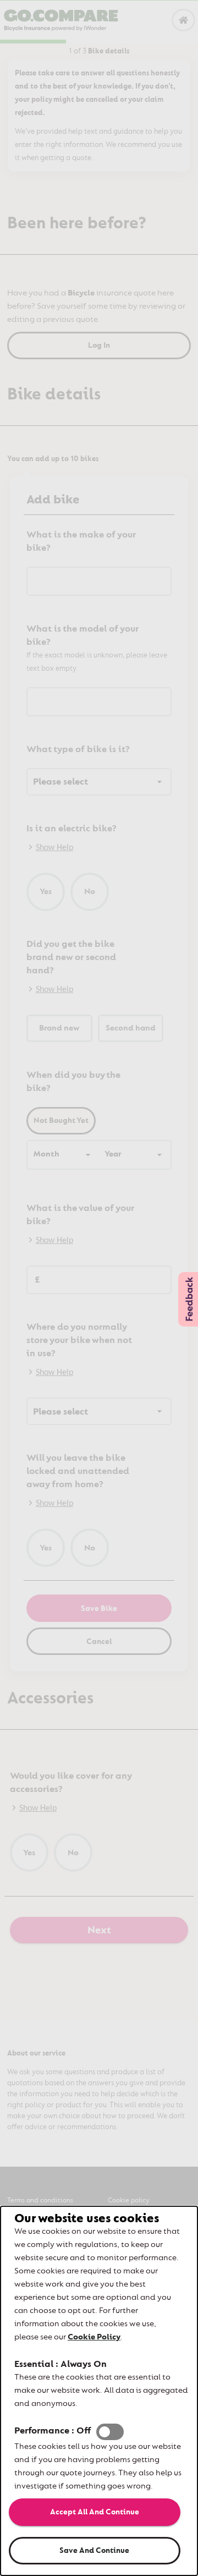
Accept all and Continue (95, 2512)
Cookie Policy (94, 2337)
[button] (110, 2432)
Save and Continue (94, 2550)
